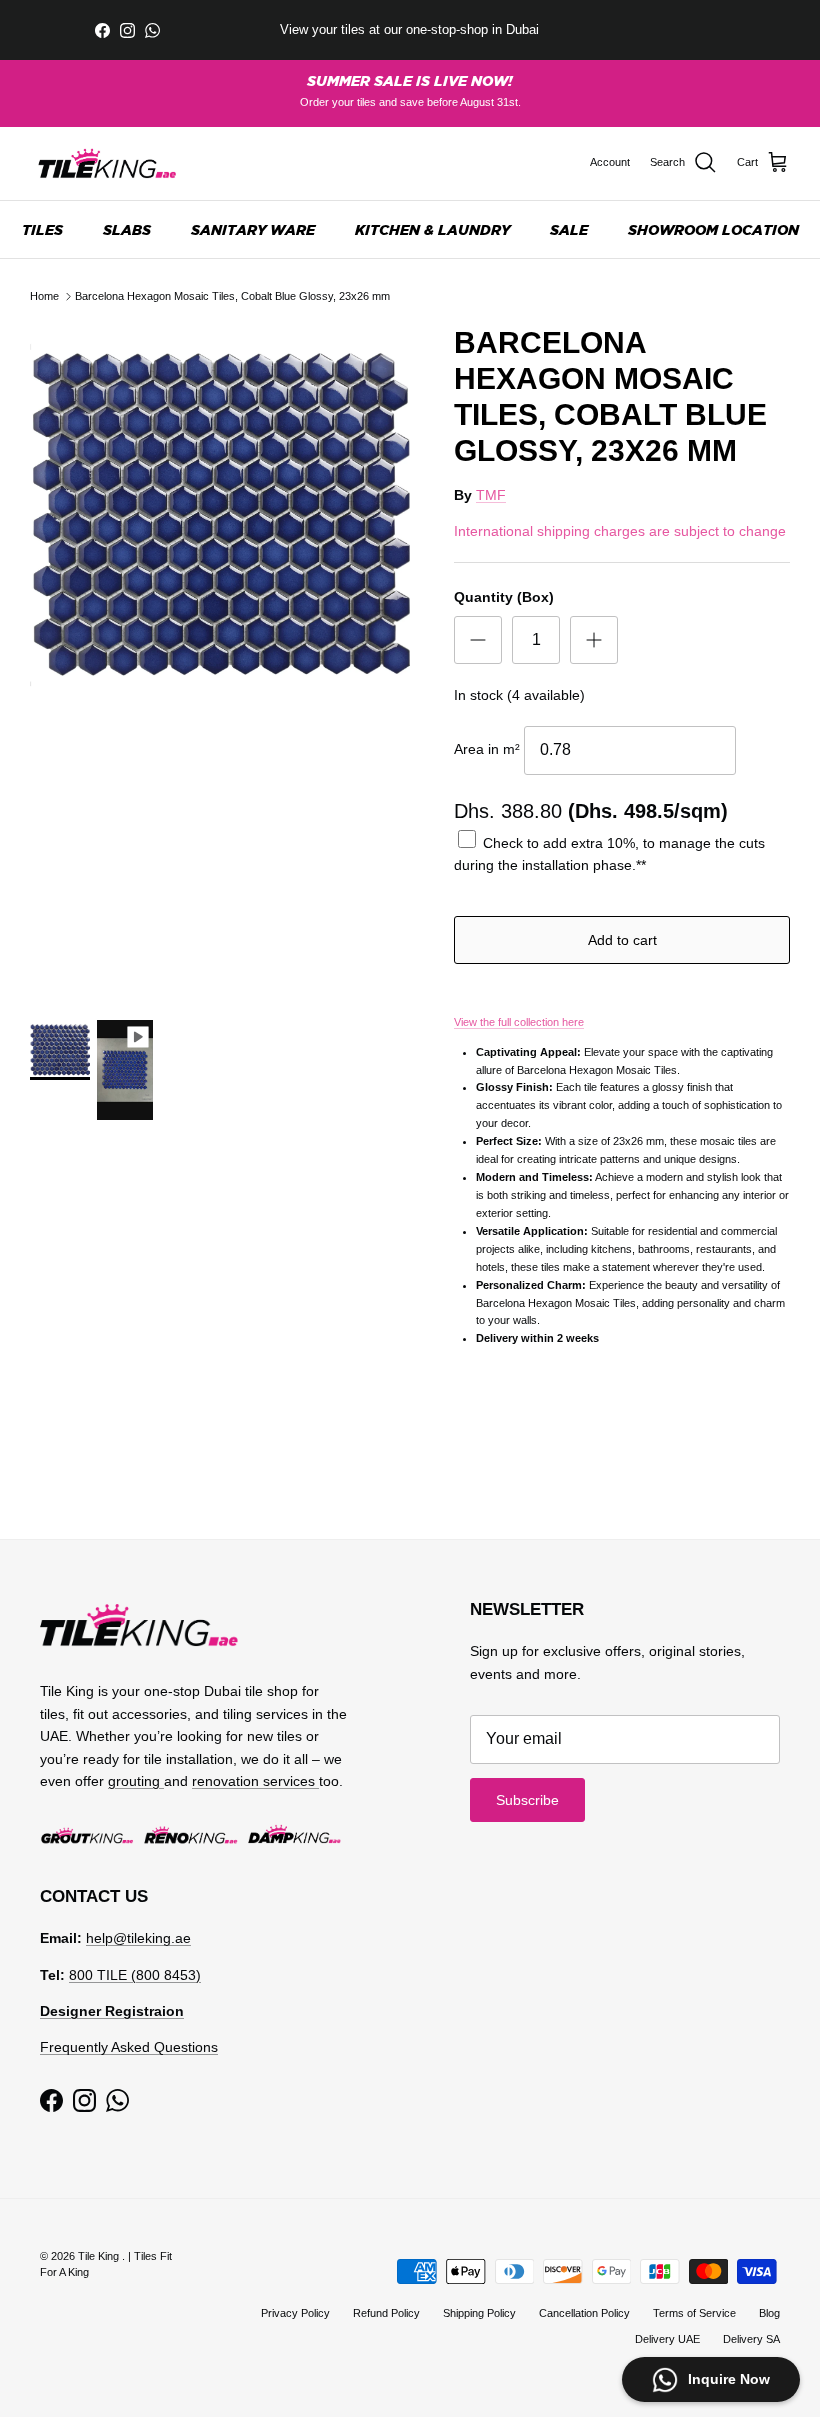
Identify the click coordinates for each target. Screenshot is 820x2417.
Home (44, 296)
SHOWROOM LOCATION (713, 229)
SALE (569, 229)
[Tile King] (107, 163)
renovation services (255, 1781)
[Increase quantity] (594, 640)
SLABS (127, 229)
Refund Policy (386, 2313)
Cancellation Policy (584, 2313)
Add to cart (622, 940)
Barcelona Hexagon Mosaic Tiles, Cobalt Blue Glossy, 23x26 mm (232, 296)
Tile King (100, 2256)
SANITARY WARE (253, 229)
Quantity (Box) (504, 597)
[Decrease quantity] (478, 640)
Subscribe (527, 1800)
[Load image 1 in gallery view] (220, 515)
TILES (42, 229)
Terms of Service (694, 2313)
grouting (136, 1781)
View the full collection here (519, 1022)
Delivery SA (751, 2339)
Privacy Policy (295, 2313)
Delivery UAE (667, 2339)
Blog (769, 2313)
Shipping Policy (479, 2313)
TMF (491, 495)
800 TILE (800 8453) (135, 1975)
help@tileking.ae (138, 1938)
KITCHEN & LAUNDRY (432, 229)
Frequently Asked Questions (129, 2047)
